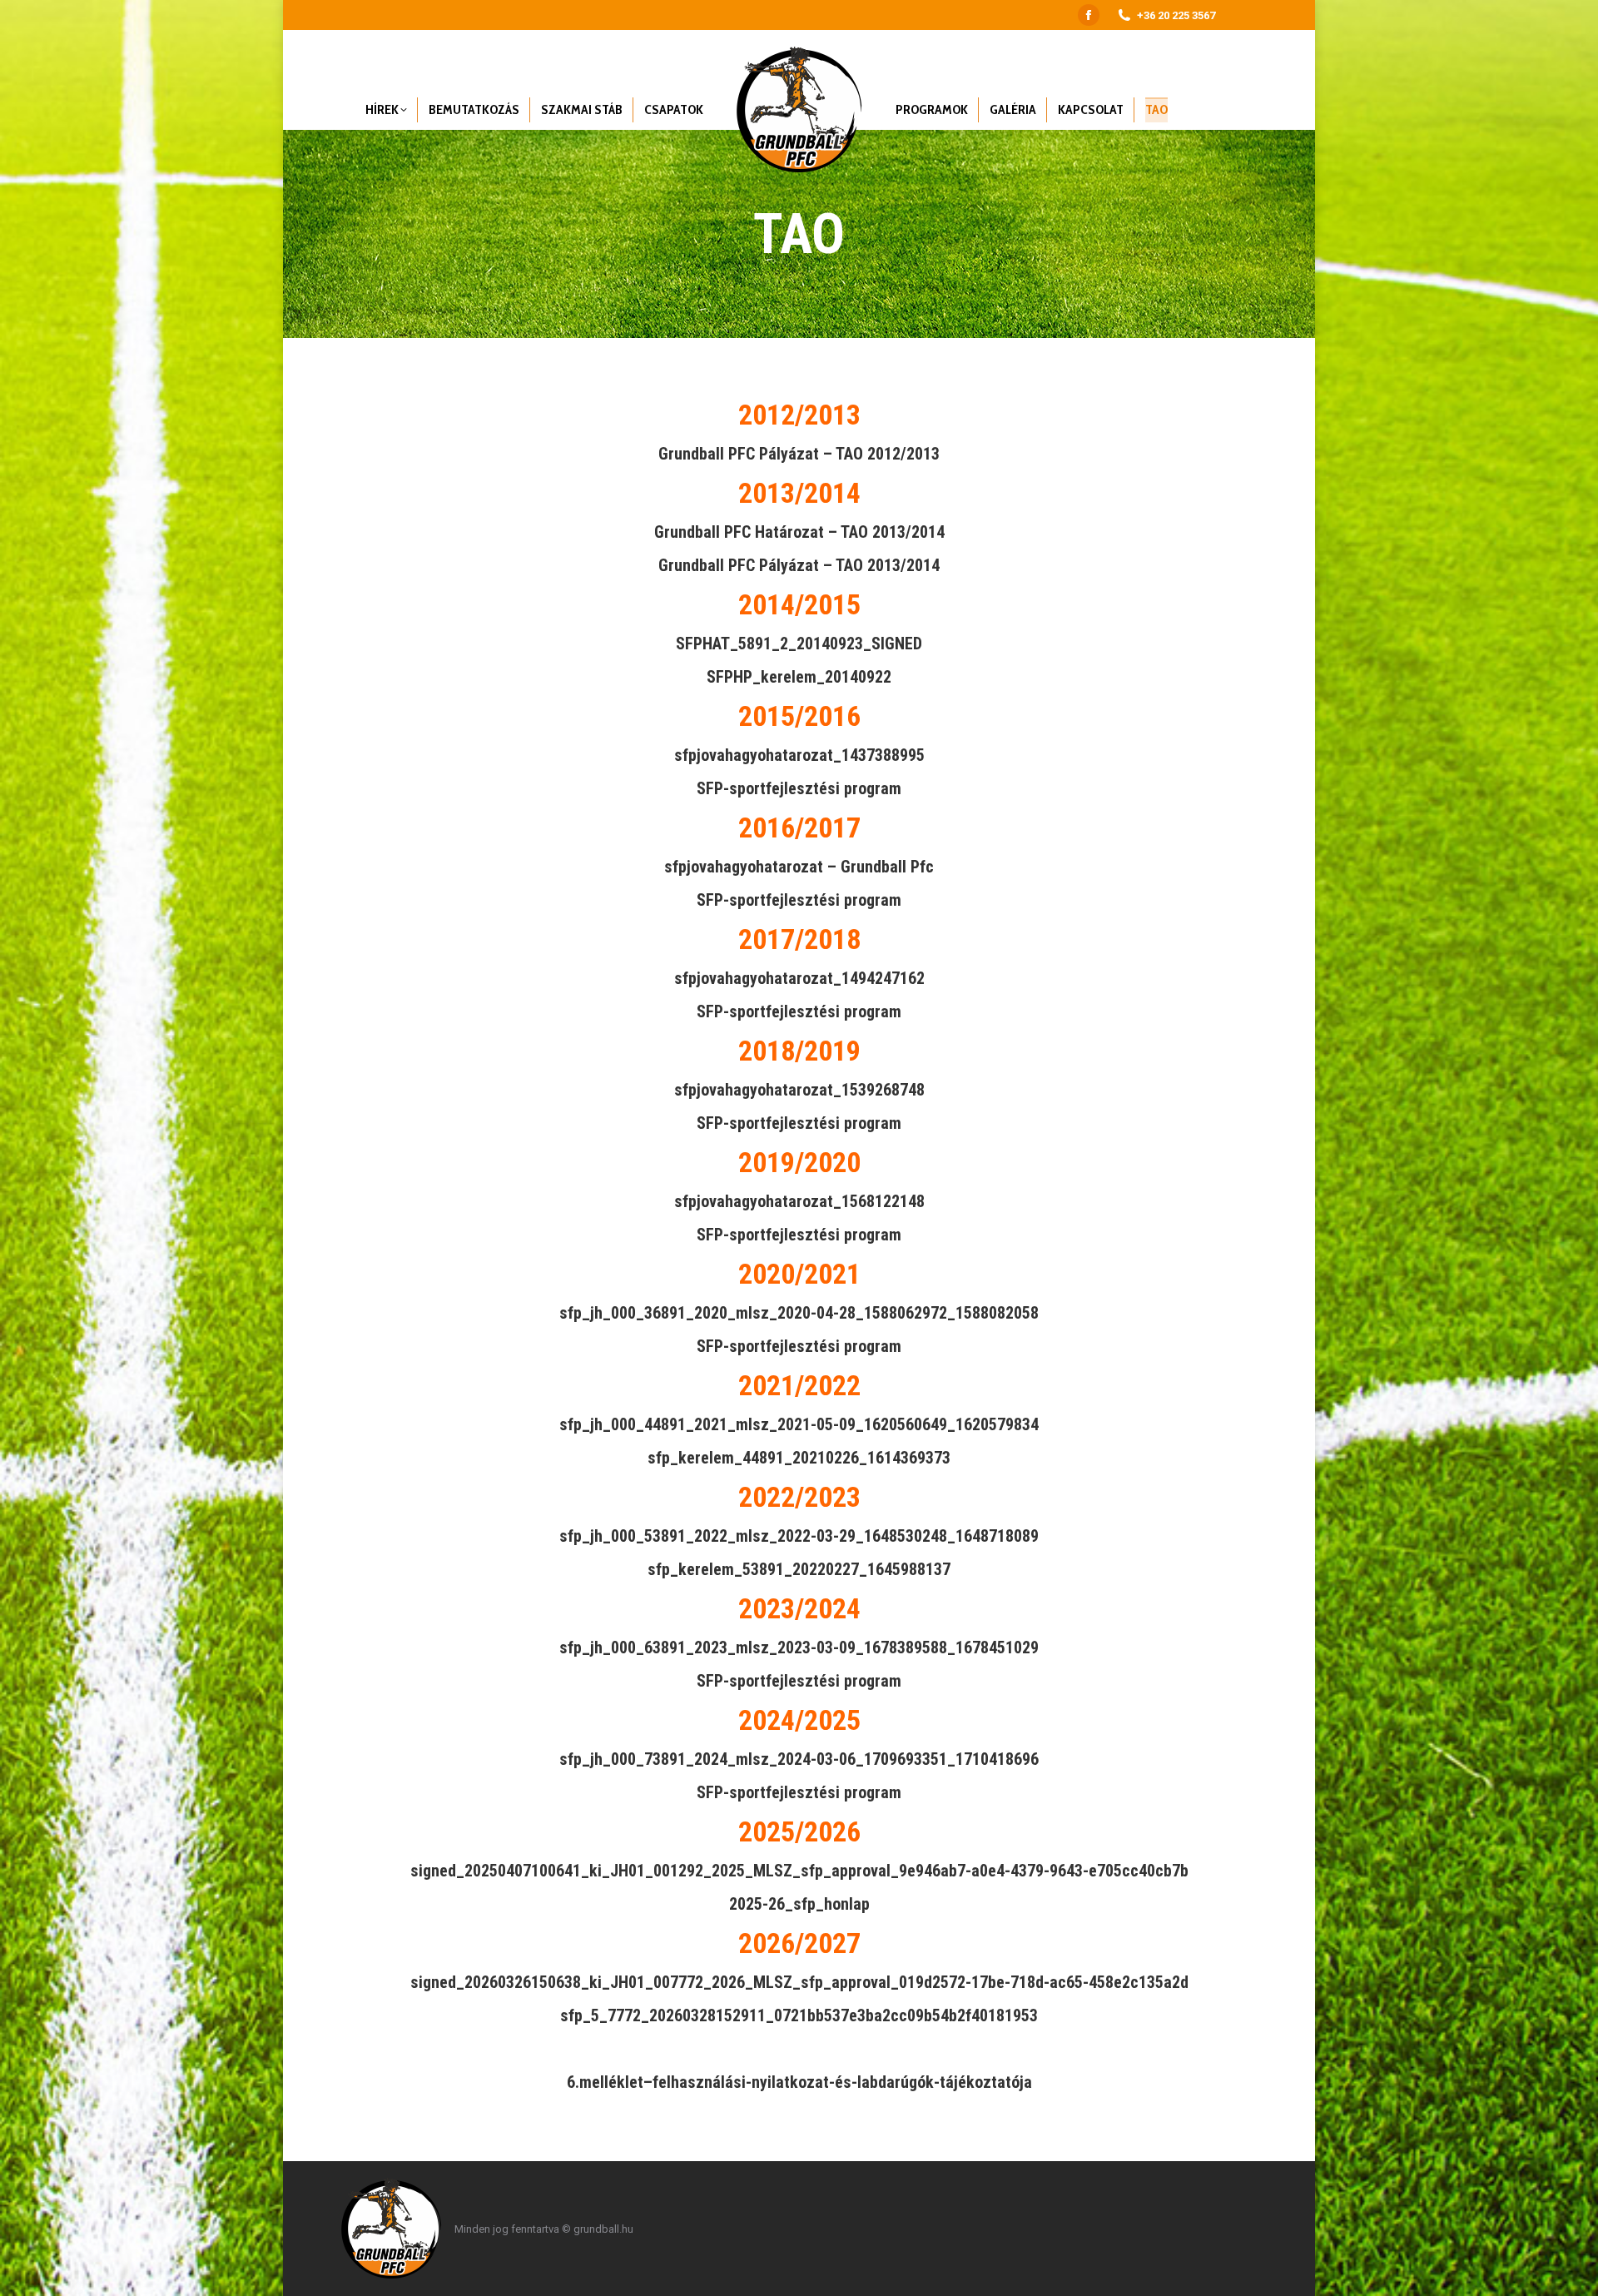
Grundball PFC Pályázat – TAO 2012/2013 (799, 454)
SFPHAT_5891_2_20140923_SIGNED (799, 644)
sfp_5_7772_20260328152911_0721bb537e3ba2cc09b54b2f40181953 (799, 2015)
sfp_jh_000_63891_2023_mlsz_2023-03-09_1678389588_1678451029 (799, 1647)
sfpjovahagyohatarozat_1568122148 (799, 1201)
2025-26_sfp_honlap (799, 1904)
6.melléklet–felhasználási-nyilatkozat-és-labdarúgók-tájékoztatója (799, 2082)
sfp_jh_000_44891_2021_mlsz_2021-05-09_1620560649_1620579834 (799, 1424)
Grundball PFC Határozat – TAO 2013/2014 (799, 532)
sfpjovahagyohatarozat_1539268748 (799, 1090)
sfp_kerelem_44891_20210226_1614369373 (799, 1458)
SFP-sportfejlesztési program (799, 788)
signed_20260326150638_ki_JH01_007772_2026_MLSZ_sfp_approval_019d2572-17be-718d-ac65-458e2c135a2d (799, 1982)
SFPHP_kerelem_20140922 (799, 677)
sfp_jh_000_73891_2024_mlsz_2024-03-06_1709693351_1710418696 (799, 1759)
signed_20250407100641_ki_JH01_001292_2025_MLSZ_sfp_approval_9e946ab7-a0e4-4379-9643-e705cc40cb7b (799, 1871)
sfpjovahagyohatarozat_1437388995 (799, 755)
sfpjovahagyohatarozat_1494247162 (799, 978)
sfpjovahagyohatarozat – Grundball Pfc (799, 867)
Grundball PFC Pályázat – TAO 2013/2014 (799, 565)
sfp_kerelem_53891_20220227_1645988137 (799, 1569)
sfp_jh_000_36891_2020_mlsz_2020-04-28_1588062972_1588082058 (799, 1313)
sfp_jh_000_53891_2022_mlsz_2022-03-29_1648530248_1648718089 (799, 1536)
